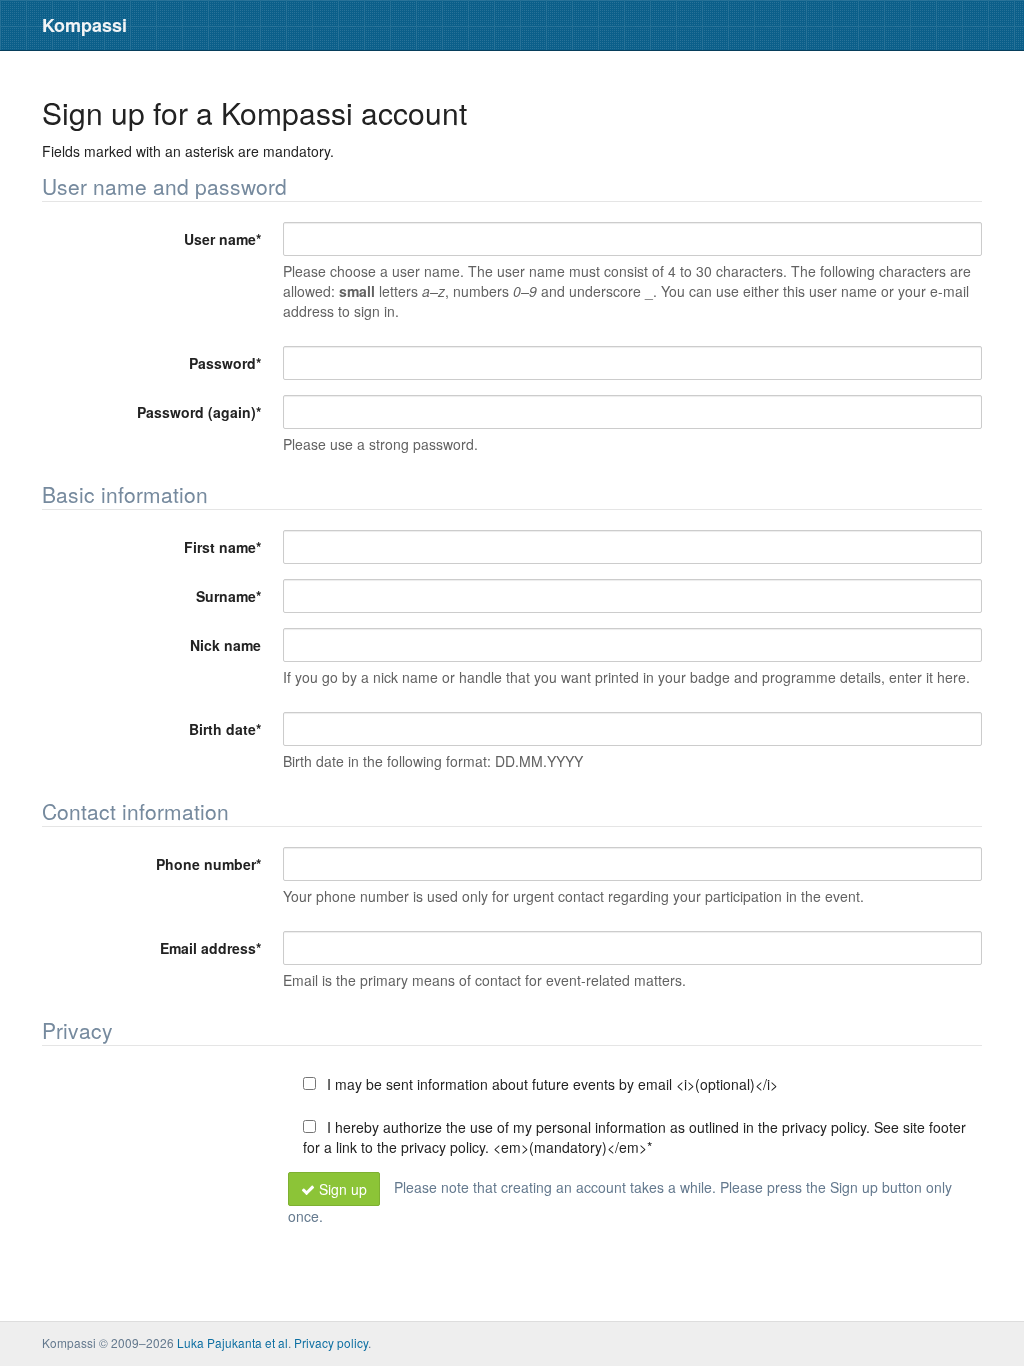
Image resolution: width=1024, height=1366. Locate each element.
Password (225, 363)
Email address (210, 948)
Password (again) (199, 412)
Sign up (343, 1189)
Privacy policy (331, 1342)
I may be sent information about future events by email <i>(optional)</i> (550, 1084)
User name (222, 239)
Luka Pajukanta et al (232, 1342)
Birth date (225, 729)
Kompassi (84, 25)
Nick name (225, 645)
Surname (228, 596)
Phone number (208, 864)
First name (222, 547)
